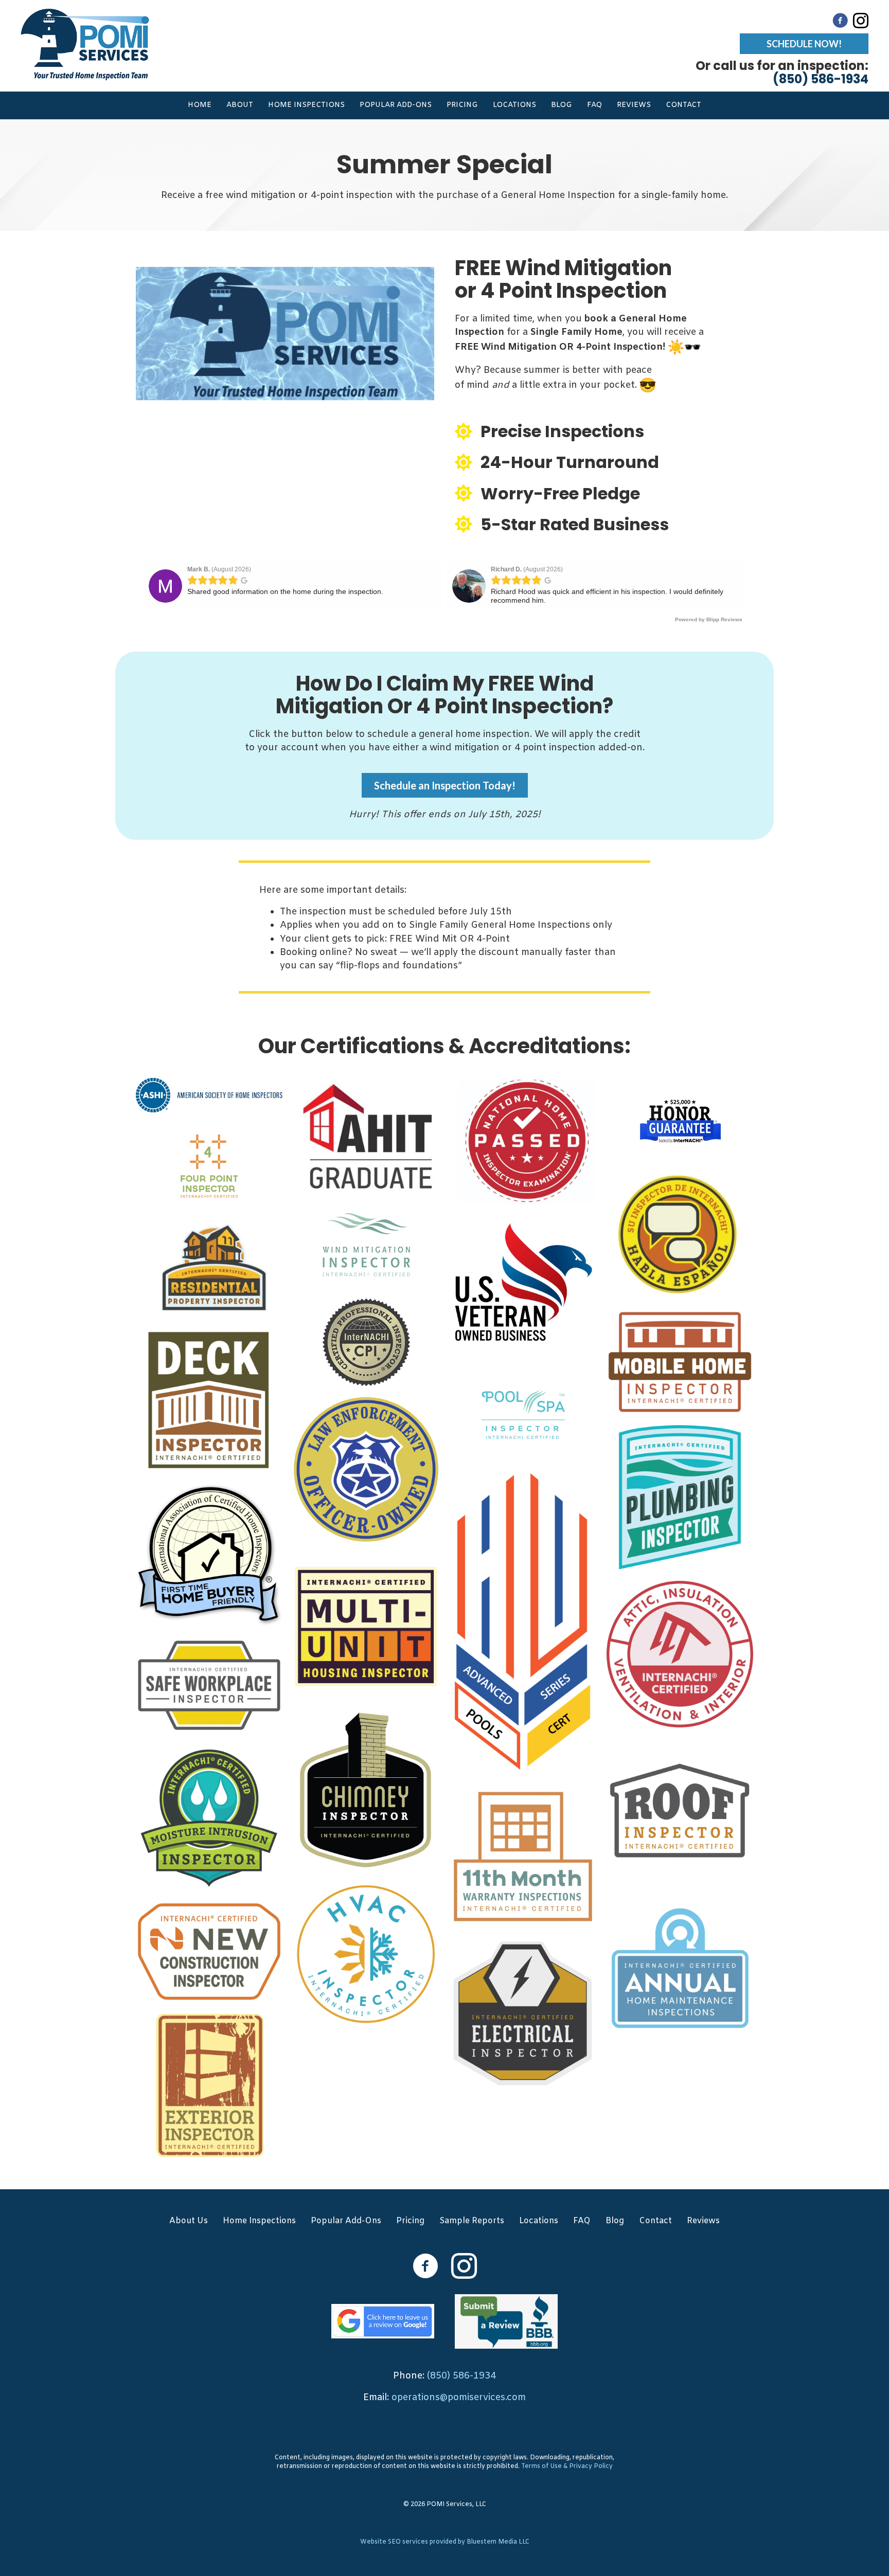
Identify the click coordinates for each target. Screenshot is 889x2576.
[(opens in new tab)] (383, 2321)
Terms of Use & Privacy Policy (567, 2466)
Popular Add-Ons (346, 2221)
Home (200, 105)
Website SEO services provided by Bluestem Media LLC (445, 2542)
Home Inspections (306, 105)
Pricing (462, 105)
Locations (514, 105)
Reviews (634, 105)
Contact (683, 105)
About (240, 105)
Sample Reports (472, 2221)
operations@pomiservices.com (459, 2398)
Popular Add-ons (396, 105)
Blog (562, 105)
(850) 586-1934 (461, 2376)
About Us (189, 2221)
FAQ (594, 105)
